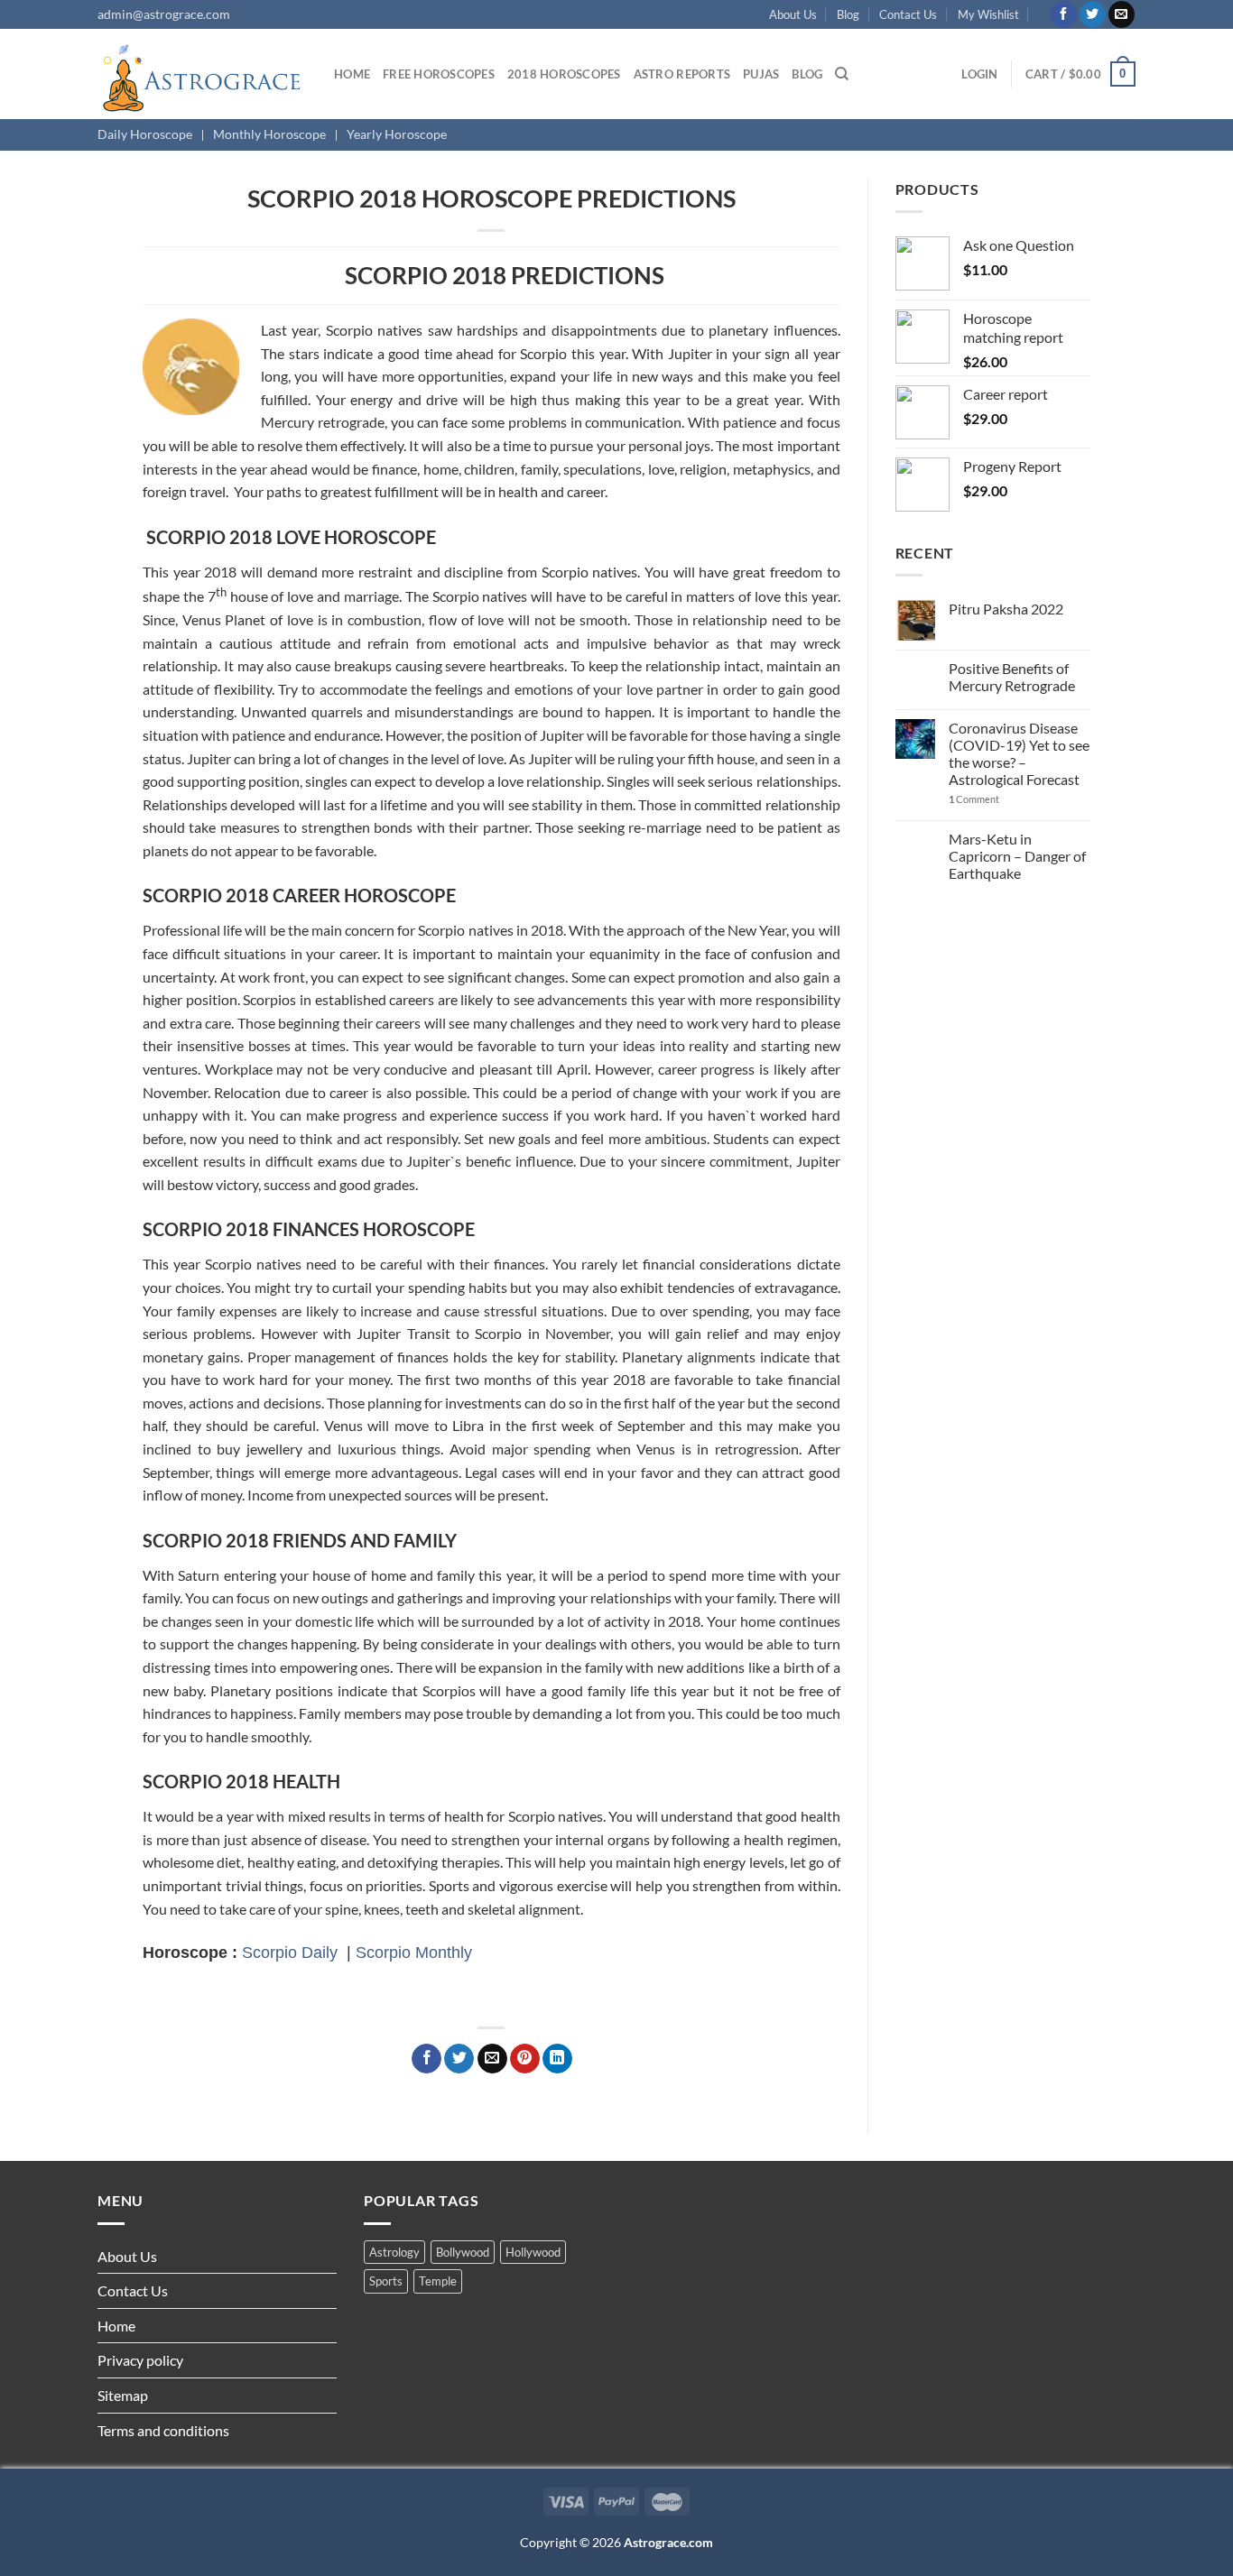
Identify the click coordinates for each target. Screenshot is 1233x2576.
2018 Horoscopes (564, 74)
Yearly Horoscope (397, 134)
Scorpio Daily (290, 1952)
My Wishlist (988, 14)
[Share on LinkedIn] (557, 2059)
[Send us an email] (1122, 14)
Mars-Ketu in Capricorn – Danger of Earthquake (1017, 856)
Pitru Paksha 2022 (1006, 609)
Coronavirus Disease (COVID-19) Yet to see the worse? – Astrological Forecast (1019, 754)
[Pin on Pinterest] (525, 2059)
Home (352, 74)
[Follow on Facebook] (1064, 14)
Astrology (394, 2252)
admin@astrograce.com (164, 14)
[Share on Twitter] (459, 2059)
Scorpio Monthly (414, 1952)
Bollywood (463, 2252)
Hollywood (533, 2252)
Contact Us (908, 14)
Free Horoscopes (439, 74)
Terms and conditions (163, 2430)
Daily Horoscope (145, 134)
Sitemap (123, 2395)
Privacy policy (140, 2360)
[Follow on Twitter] (1093, 14)
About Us (793, 14)
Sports (386, 2281)
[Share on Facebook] (426, 2059)
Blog (848, 14)
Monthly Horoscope (269, 134)
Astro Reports (682, 74)
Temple (438, 2281)
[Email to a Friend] (492, 2059)
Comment (974, 799)
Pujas (761, 74)
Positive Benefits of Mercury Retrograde (1012, 677)
